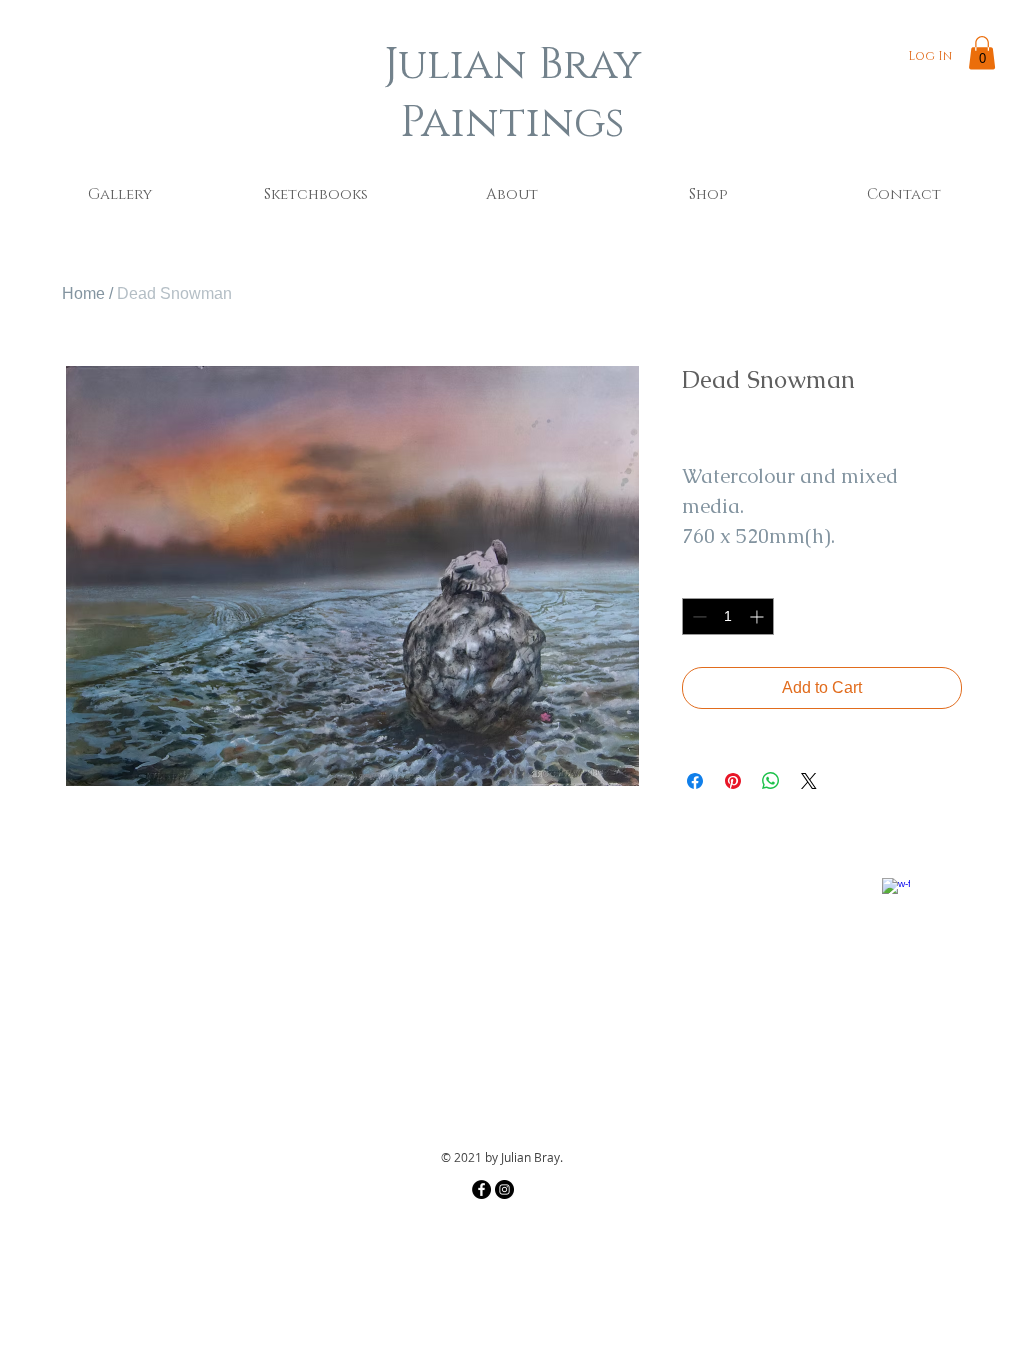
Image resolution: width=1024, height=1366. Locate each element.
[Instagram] (504, 1189)
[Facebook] (481, 1189)
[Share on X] (809, 781)
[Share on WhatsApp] (771, 781)
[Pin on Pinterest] (733, 781)
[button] (982, 52)
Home (83, 293)
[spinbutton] (728, 616)
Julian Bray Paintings (512, 94)
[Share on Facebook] (695, 781)
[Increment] (758, 616)
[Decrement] (697, 616)
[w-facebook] (896, 892)
